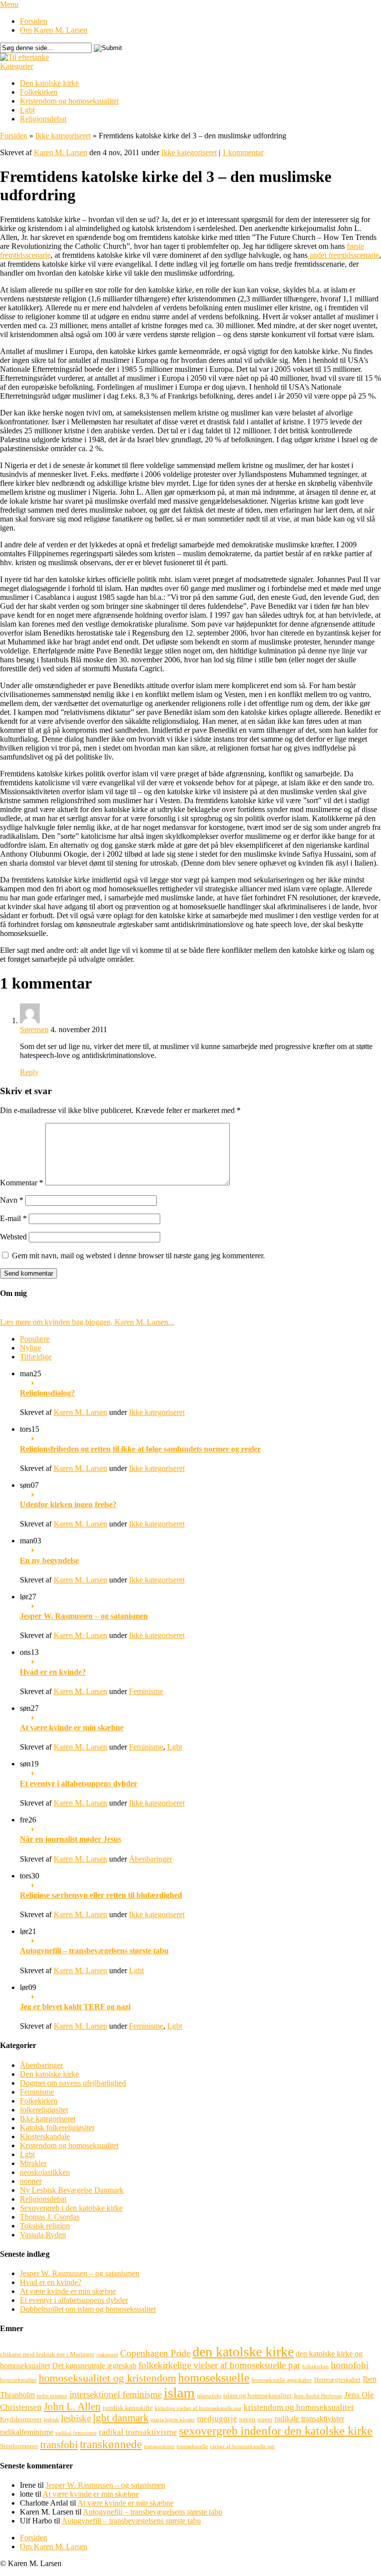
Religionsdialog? (47, 1393)
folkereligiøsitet (44, 2110)
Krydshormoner (21, 2419)
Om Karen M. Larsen (54, 30)
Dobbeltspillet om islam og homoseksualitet (88, 2309)
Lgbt (27, 110)
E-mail (13, 1218)
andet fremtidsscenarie (343, 255)
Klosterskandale (45, 2137)
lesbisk (51, 2420)
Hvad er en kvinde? (53, 1672)
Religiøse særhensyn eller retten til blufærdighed (101, 1895)
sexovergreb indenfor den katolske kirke (276, 2430)
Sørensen (34, 1029)
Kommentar (22, 1183)
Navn (12, 1200)
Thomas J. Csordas (50, 2217)
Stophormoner (19, 2446)
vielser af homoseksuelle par (242, 2446)
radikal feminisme (76, 2433)
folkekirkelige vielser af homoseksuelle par (219, 2365)
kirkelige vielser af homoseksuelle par (198, 2408)
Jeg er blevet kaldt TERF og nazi (75, 2007)
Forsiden (33, 21)
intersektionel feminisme (116, 2394)
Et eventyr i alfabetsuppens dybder (79, 1784)
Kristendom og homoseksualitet (69, 101)
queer (265, 2419)
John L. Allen (72, 2406)
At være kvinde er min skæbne (72, 1727)
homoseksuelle (214, 2377)
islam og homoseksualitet (257, 2395)
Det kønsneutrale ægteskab (94, 2366)
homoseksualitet (18, 2380)
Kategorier (17, 66)
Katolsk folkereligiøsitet (57, 2128)
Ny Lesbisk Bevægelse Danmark (72, 2190)
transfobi (59, 2445)
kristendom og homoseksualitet (299, 2407)
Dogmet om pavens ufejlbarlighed (73, 2083)
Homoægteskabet (337, 2379)
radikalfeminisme (27, 2432)
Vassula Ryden (43, 2235)
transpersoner (159, 2446)
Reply (29, 1072)
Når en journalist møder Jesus (70, 1839)
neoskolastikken (45, 2172)
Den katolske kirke (49, 83)
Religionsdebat (43, 119)
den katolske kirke (243, 2352)
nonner (31, 2181)
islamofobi (209, 2396)
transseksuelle (192, 2446)
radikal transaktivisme (138, 2432)
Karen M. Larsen (61, 152)
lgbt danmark (121, 2418)
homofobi (350, 2365)
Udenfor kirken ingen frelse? (68, 1504)
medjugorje (217, 2419)
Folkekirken (39, 92)
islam (179, 2393)
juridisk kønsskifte (128, 2408)
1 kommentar (243, 152)
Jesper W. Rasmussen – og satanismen (84, 1616)
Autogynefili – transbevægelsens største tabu (94, 1951)
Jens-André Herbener (318, 2396)
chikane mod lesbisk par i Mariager (47, 2354)
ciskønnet (107, 2355)
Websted (13, 1237)
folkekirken (316, 2367)
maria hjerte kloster (173, 2420)
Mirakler (33, 2163)
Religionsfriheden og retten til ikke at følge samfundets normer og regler (140, 1449)
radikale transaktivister (309, 2419)
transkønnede (111, 2444)
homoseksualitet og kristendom (107, 2378)
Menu (9, 4)
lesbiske (76, 2418)
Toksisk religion (45, 2226)
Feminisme (146, 1691)
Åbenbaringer (151, 1859)
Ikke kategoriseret (63, 136)
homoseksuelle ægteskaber (282, 2380)
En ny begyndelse (49, 1560)
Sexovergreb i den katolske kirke (71, 2208)
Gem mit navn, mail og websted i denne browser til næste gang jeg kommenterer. (138, 1256)
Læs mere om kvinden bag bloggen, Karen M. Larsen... (87, 1322)
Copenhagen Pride (155, 2353)
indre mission (52, 2396)
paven (247, 2419)
